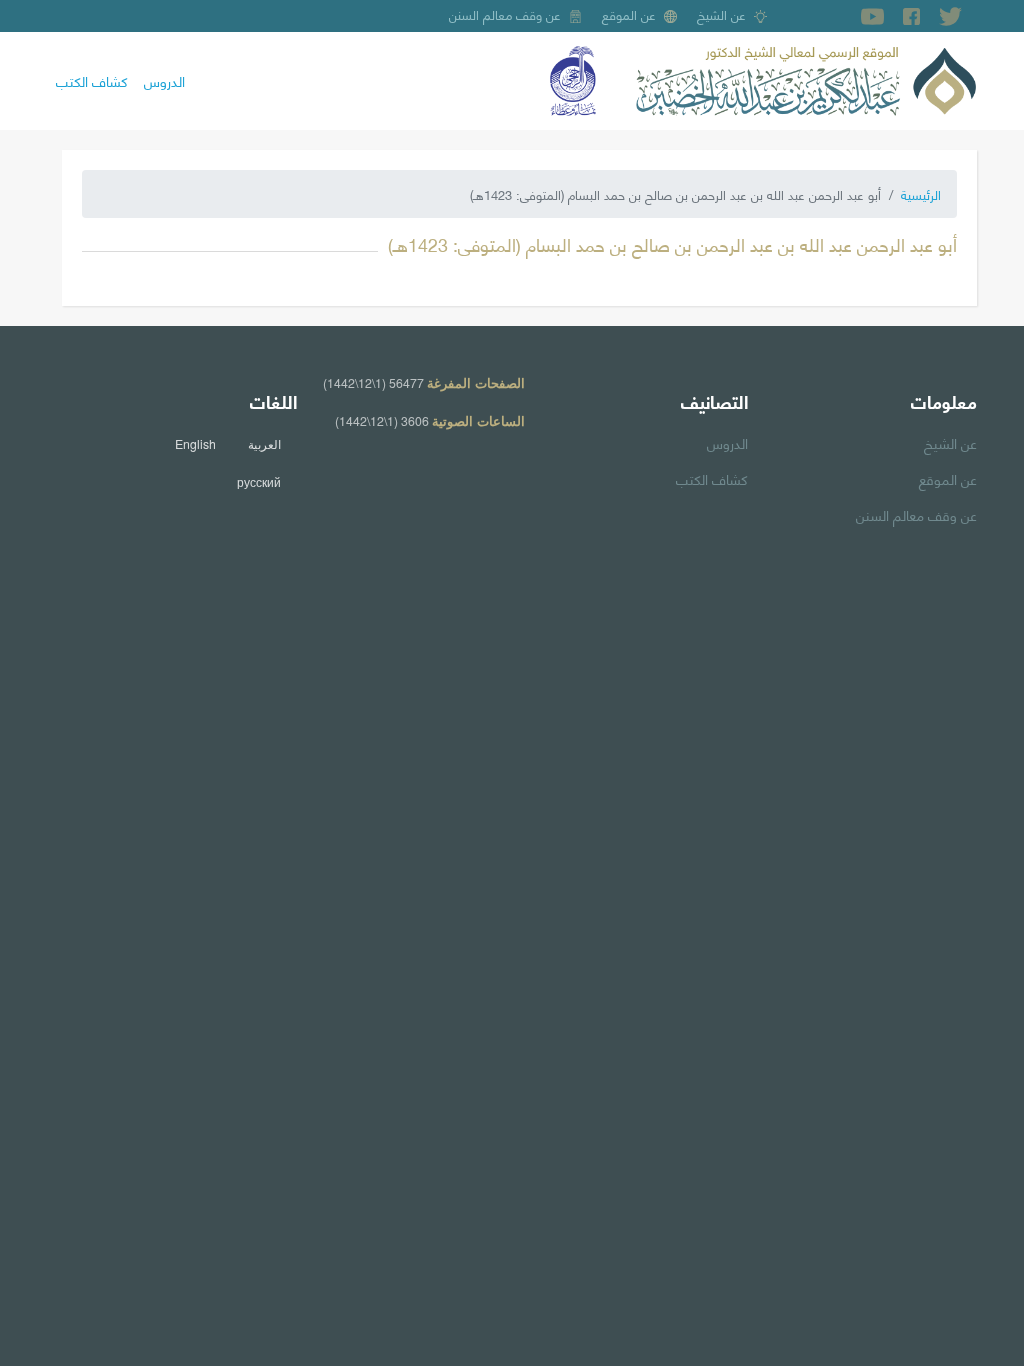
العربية (264, 444)
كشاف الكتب (92, 80)
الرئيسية (921, 194)
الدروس (164, 80)
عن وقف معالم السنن (505, 14)
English (195, 444)
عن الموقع (629, 14)
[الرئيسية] (806, 78)
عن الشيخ (721, 14)
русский (259, 482)
